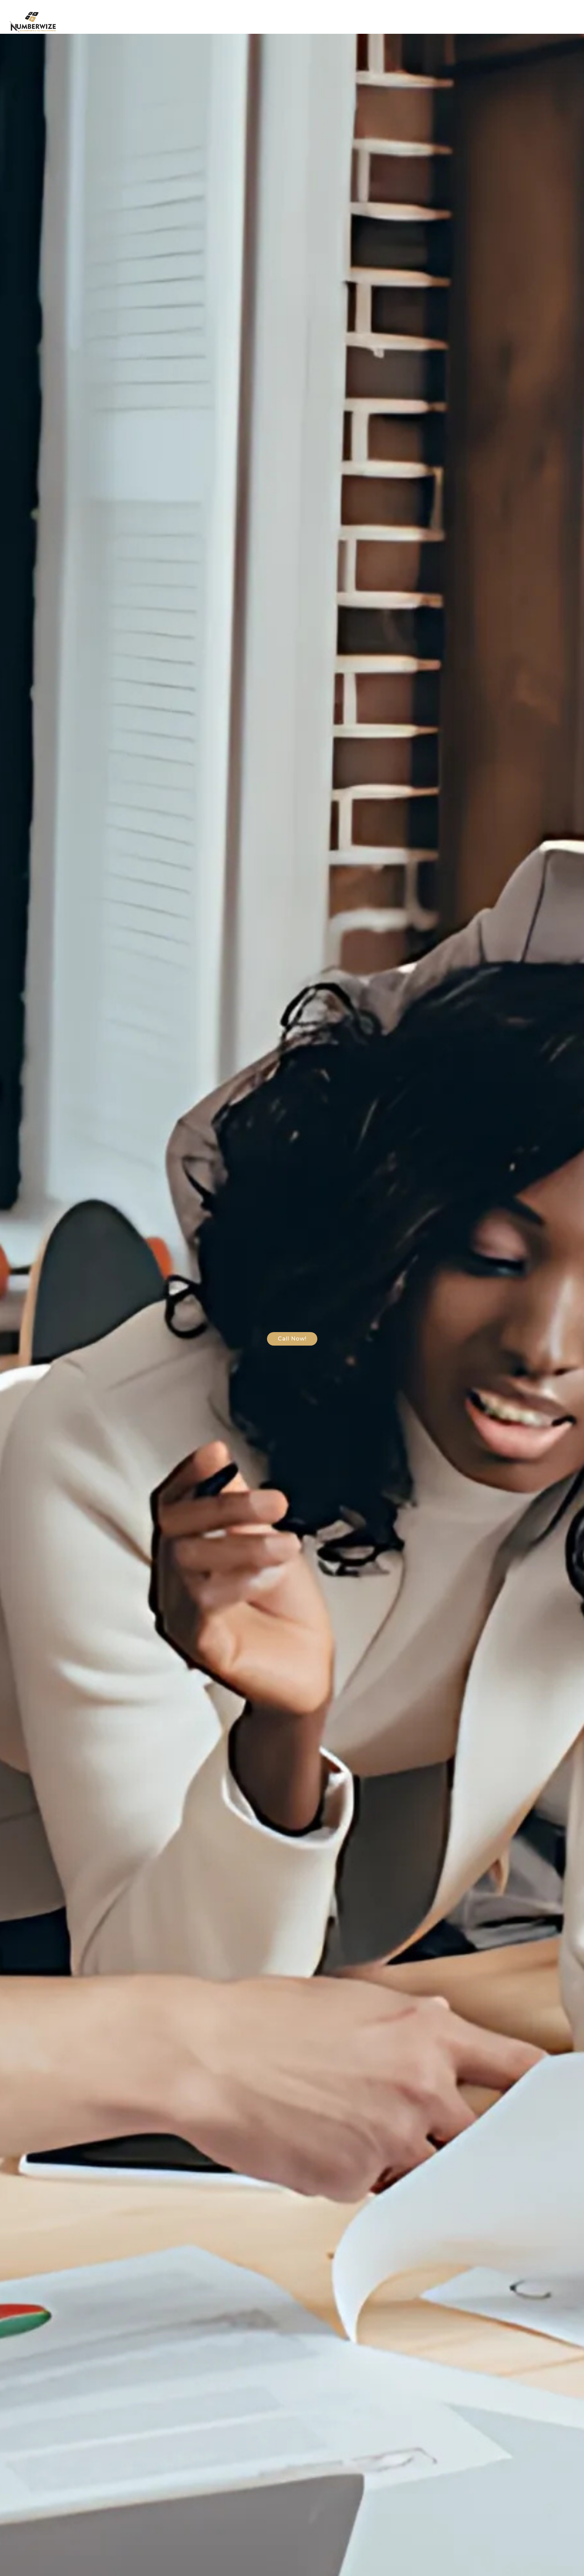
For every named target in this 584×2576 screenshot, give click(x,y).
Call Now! (292, 1339)
